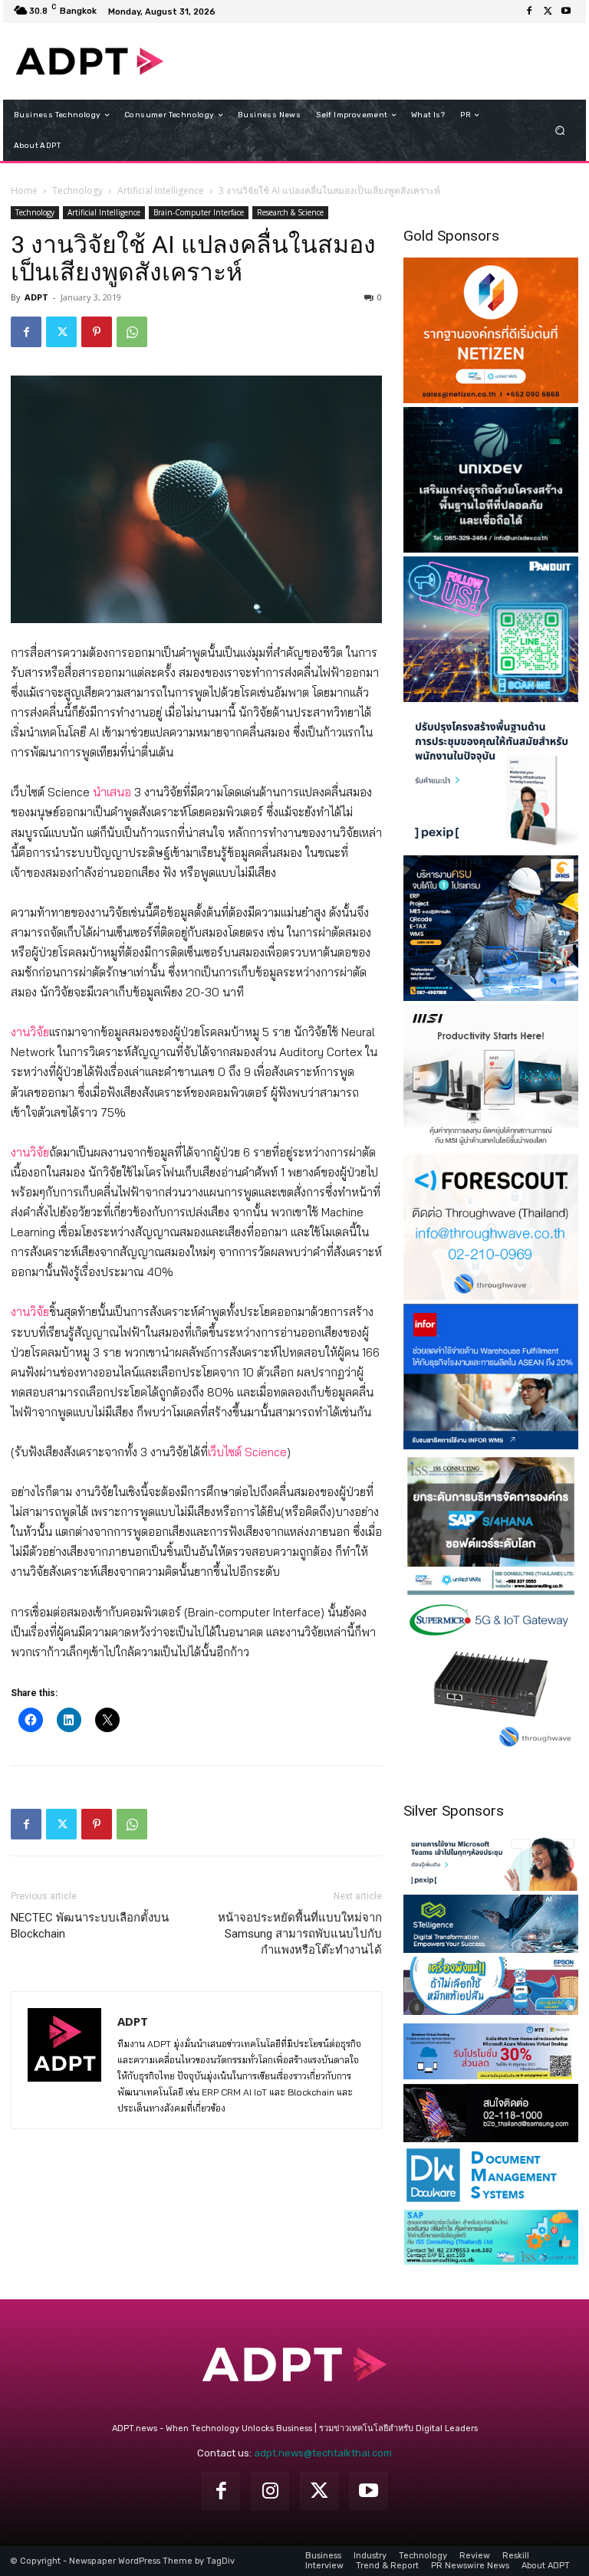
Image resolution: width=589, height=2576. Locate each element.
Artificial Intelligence (161, 190)
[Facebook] (529, 11)
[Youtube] (566, 11)
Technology (77, 190)
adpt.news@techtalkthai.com (323, 2453)
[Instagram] (270, 2491)
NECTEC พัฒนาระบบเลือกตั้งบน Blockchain (90, 1926)
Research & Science (290, 212)
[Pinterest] (97, 332)
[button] (560, 131)
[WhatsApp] (132, 332)
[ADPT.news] (90, 61)
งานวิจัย (30, 1032)
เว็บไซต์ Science (247, 1452)
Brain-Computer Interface (199, 212)
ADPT (36, 297)
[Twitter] (548, 11)
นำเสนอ (112, 792)
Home (24, 190)
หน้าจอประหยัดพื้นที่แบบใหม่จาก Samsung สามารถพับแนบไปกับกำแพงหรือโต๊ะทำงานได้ (300, 1934)
